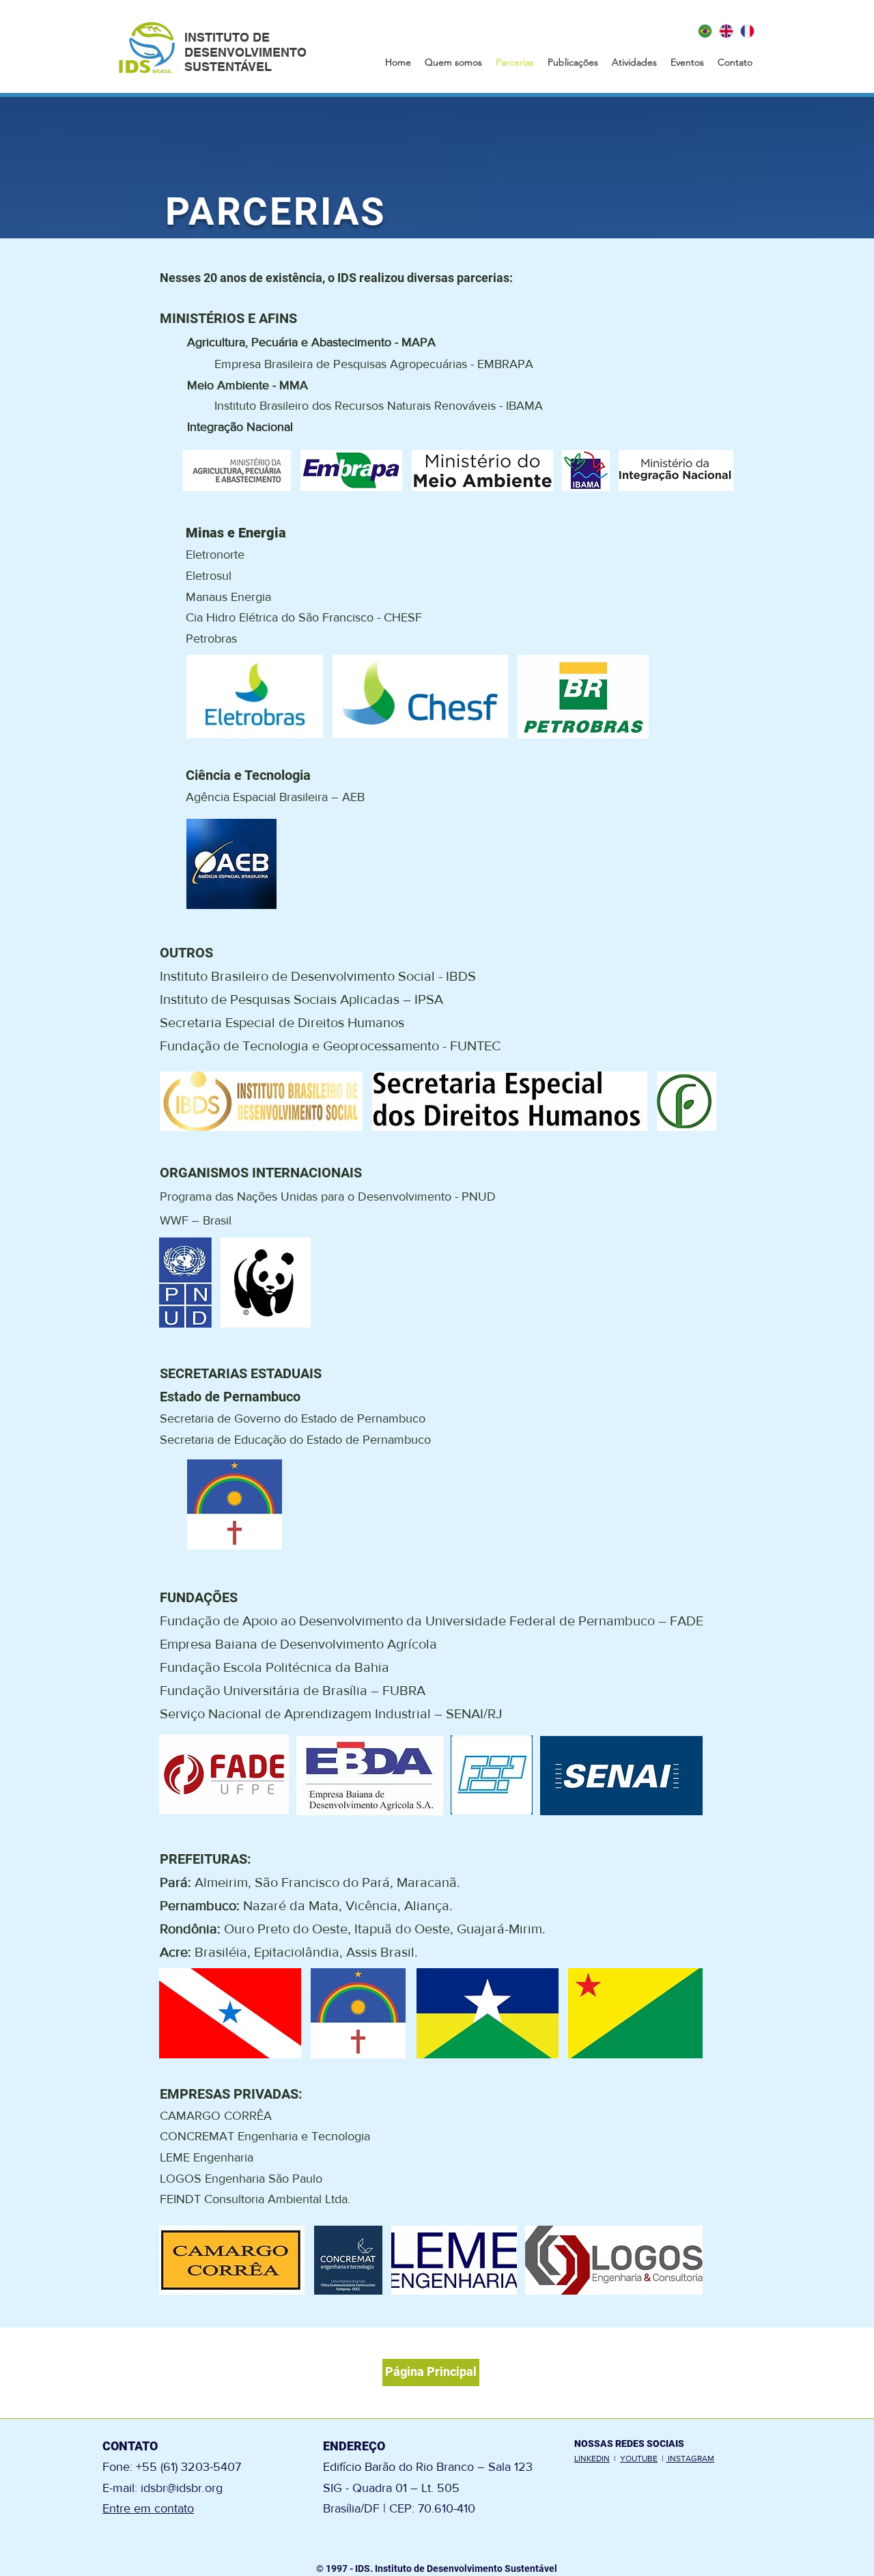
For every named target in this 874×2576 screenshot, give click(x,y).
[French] (747, 31)
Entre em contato (148, 2508)
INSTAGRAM (690, 2459)
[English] (726, 31)
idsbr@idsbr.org (182, 2488)
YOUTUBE (639, 2459)
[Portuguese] (705, 31)
